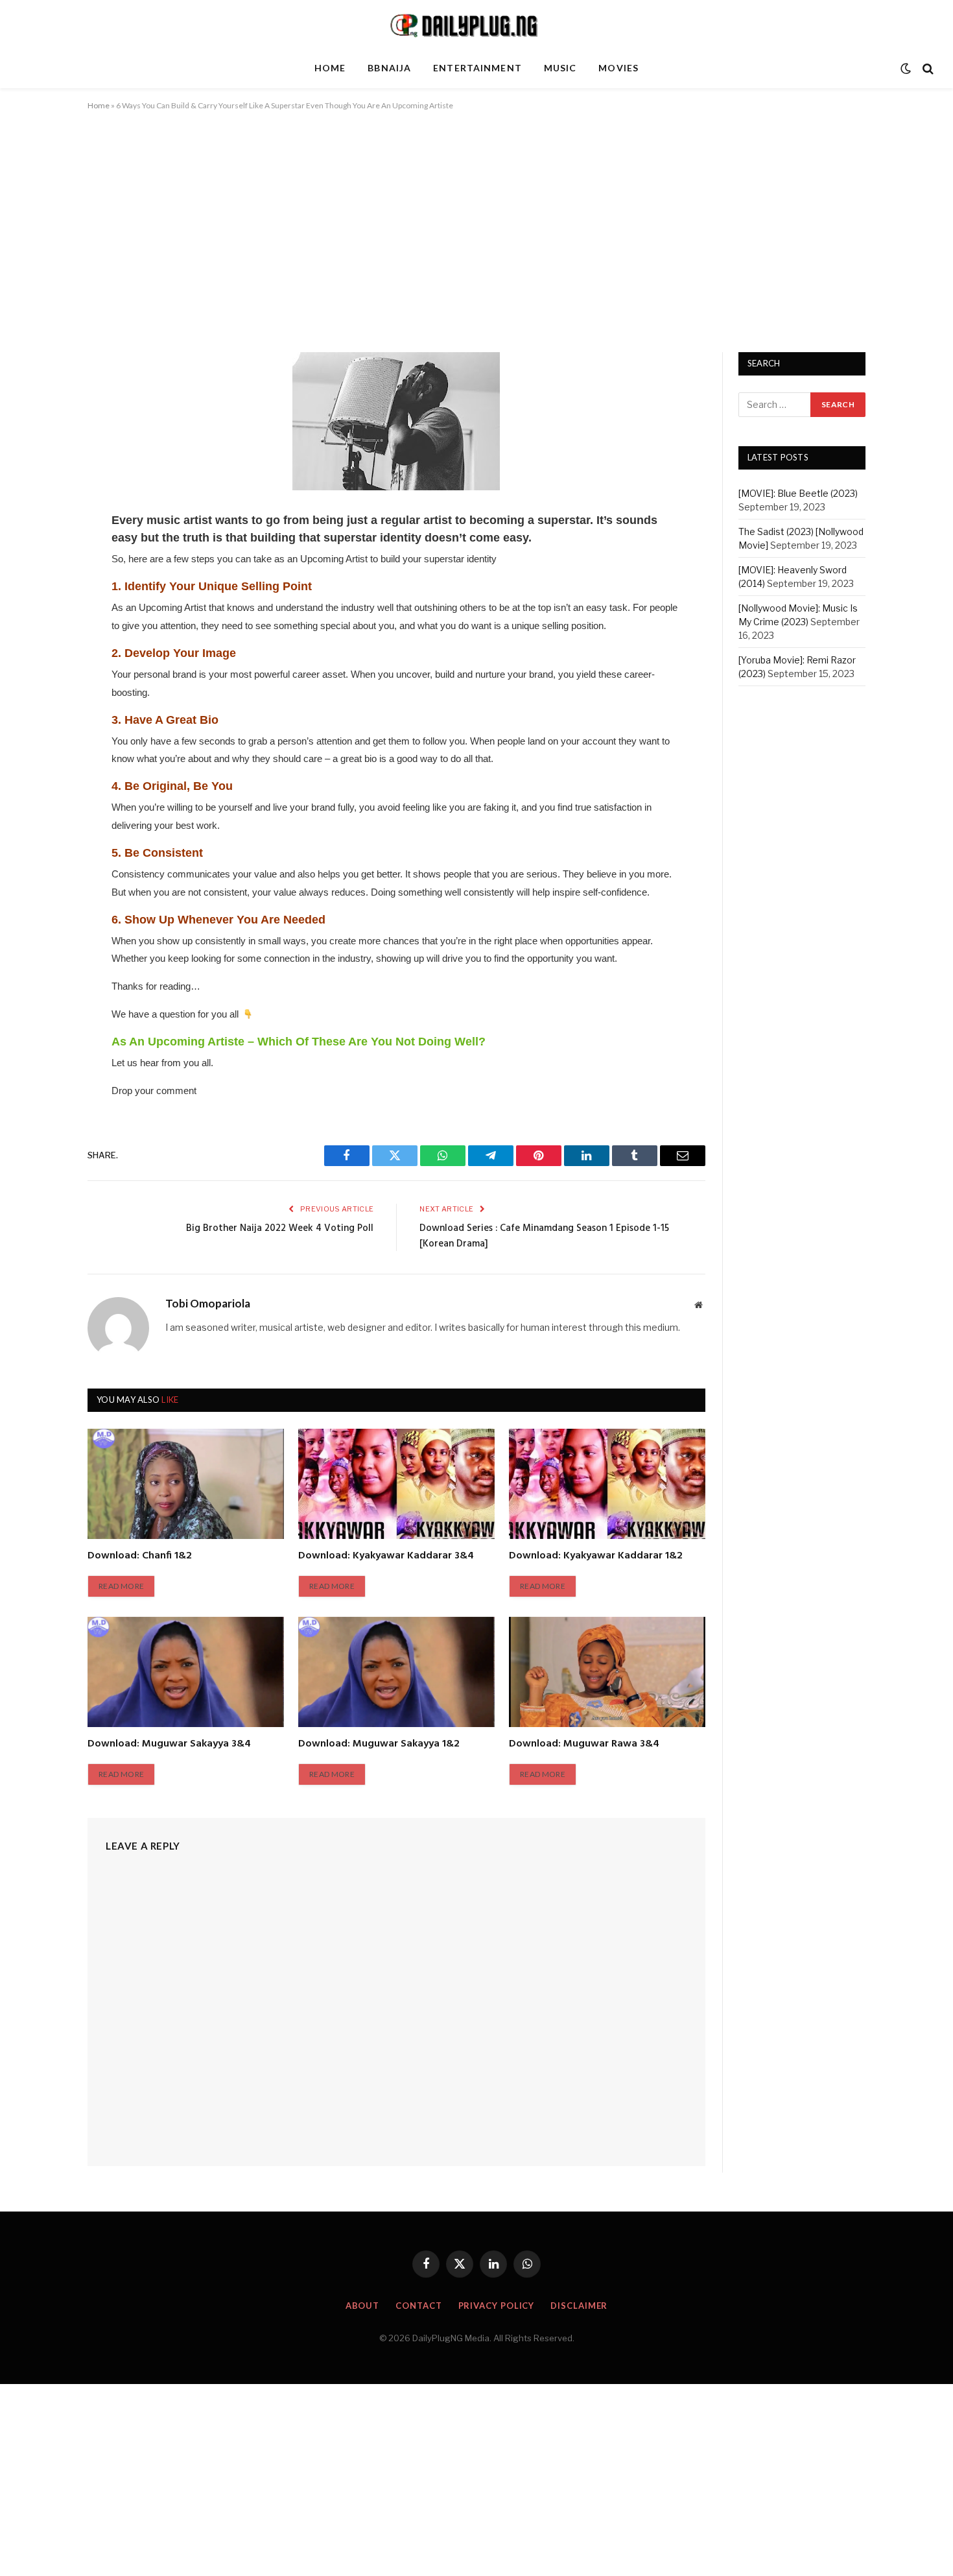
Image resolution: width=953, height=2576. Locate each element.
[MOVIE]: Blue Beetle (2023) (798, 493)
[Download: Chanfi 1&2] (186, 1484)
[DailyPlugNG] (476, 25)
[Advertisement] (476, 229)
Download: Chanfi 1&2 (140, 1556)
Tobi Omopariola (208, 1304)
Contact (418, 2306)
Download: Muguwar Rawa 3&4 (584, 1745)
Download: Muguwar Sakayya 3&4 (169, 1745)
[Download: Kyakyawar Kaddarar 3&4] (396, 1484)
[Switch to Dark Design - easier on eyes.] (906, 69)
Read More (121, 1586)
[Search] (927, 68)
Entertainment (477, 68)
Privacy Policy (497, 2306)
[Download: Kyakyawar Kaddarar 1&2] (607, 1484)
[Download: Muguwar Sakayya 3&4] (186, 1672)
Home (330, 68)
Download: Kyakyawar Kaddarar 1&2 (596, 1556)
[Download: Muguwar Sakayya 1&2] (396, 1672)
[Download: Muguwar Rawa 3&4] (607, 1672)
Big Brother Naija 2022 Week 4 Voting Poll (280, 1228)
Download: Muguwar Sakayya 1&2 (379, 1745)
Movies (618, 68)
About (363, 2306)
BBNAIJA (389, 68)
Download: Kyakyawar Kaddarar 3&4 (386, 1556)
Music (560, 68)
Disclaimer (579, 2306)
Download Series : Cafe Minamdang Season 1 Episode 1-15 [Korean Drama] (544, 1236)
